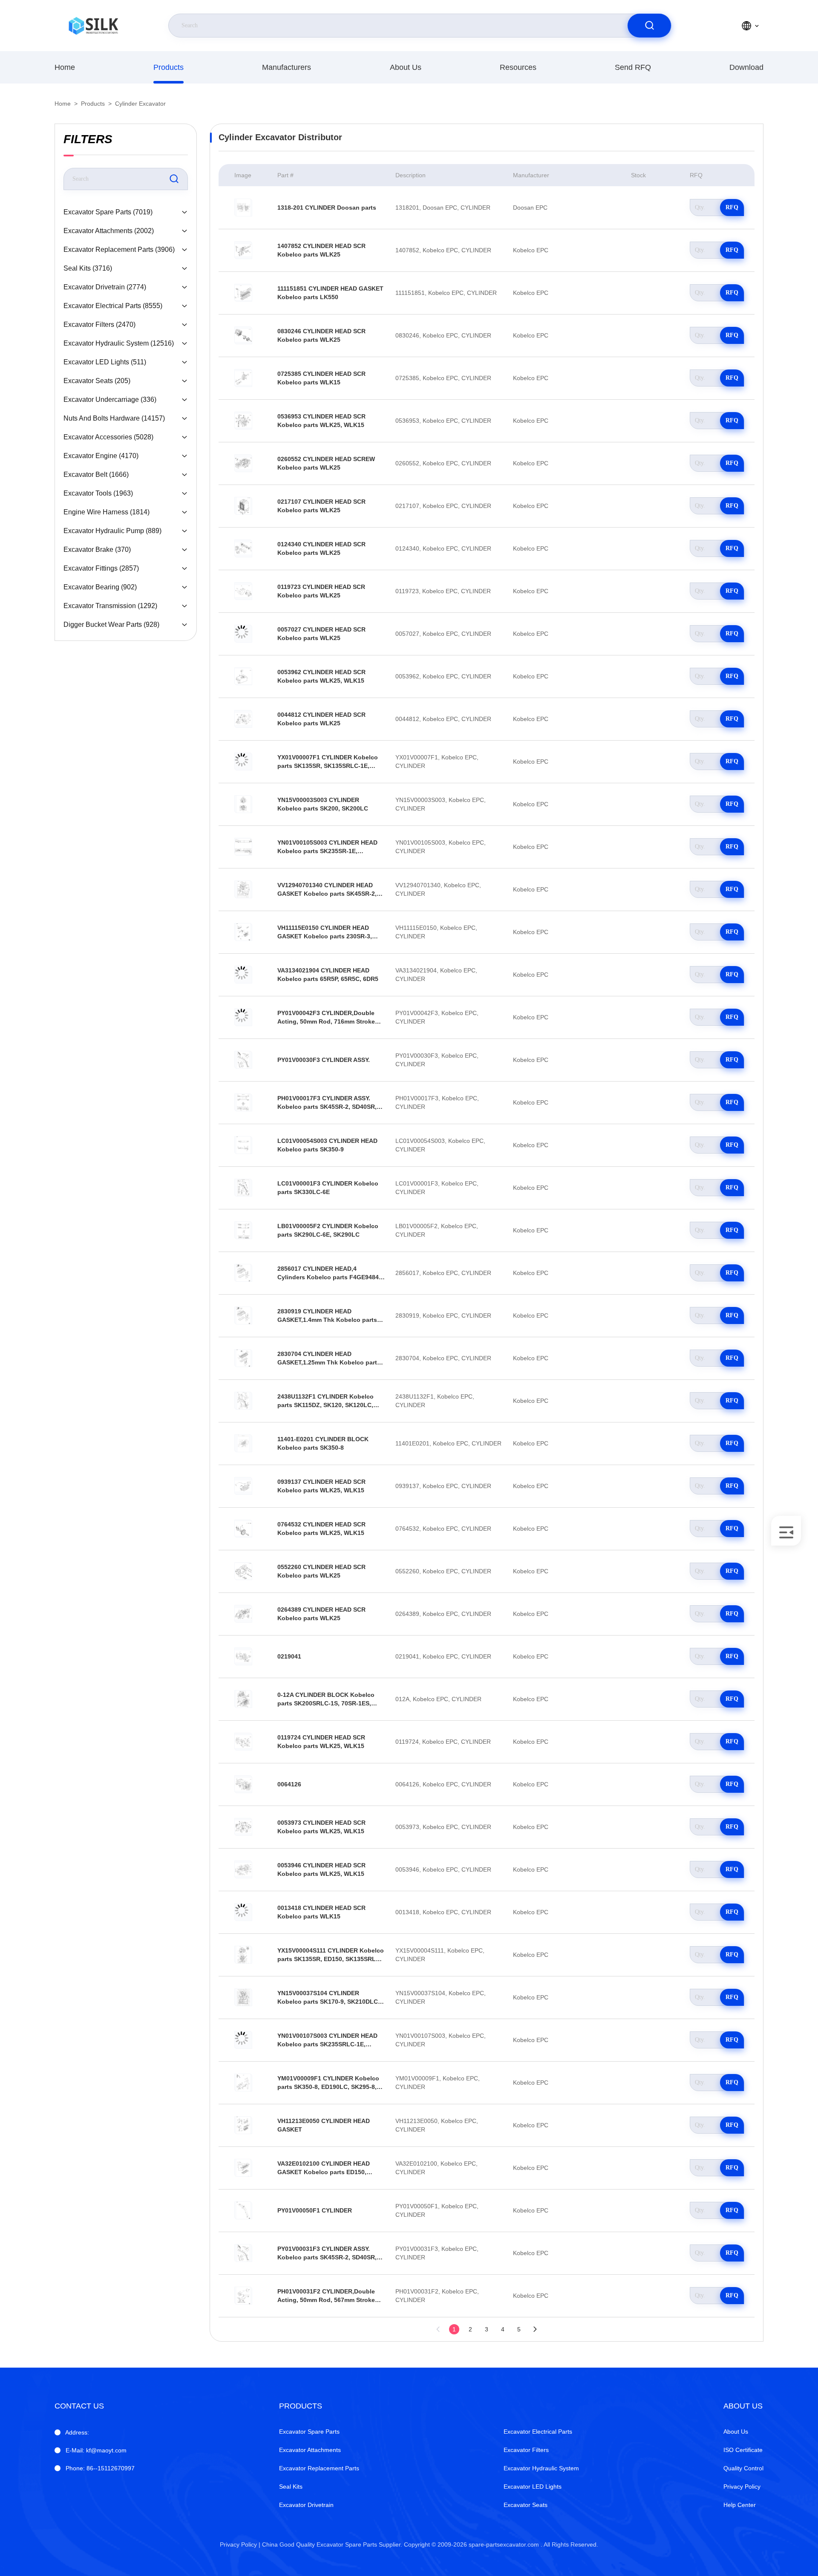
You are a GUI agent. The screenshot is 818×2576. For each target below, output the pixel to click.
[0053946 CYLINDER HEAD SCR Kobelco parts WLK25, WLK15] (243, 1869)
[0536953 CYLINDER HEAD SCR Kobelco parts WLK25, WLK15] (243, 421)
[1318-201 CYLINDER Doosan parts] (243, 208)
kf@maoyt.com (96, 2450)
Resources (518, 67)
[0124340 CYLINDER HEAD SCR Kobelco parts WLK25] (243, 548)
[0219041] (243, 1656)
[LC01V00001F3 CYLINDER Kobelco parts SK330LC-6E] (243, 1188)
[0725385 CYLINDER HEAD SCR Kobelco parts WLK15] (243, 378)
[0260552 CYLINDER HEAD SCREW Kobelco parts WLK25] (243, 463)
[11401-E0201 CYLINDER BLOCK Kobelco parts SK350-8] (243, 1443)
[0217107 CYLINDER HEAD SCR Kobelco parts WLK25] (243, 506)
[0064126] (243, 1784)
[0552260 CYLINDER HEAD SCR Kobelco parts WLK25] (243, 1571)
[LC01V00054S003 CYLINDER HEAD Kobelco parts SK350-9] (243, 1145)
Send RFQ (633, 67)
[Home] (93, 26)
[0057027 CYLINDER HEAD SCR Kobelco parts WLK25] (243, 634)
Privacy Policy (742, 2487)
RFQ (732, 207)
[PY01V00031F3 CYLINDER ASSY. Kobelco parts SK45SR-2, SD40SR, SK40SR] (243, 2253)
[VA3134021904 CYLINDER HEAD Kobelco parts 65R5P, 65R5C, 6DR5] (243, 975)
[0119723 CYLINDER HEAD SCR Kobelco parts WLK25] (243, 591)
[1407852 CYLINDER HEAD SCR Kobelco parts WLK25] (243, 250)
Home (65, 67)
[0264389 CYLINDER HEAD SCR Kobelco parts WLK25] (243, 1614)
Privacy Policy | (240, 2544)
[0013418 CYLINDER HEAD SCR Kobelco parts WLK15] (243, 1912)
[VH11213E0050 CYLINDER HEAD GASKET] (243, 2125)
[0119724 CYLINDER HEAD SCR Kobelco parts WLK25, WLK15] (243, 1742)
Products (168, 67)
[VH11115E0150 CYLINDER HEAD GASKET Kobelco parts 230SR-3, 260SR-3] (243, 932)
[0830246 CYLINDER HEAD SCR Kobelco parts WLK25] (243, 335)
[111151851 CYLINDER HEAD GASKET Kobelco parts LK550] (243, 293)
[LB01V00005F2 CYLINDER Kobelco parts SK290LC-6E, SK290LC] (243, 1230)
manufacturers (287, 67)
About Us (406, 67)
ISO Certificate (743, 2450)
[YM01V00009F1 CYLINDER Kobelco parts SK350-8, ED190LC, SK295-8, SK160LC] (243, 2083)
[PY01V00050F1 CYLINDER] (243, 2210)
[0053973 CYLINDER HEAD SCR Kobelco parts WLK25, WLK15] (243, 1827)
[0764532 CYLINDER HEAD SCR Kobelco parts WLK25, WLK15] (243, 1529)
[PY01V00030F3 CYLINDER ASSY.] (243, 1060)
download (746, 67)
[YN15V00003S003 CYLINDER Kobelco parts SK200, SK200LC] (243, 804)
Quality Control (743, 2468)
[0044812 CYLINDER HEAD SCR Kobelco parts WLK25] (243, 719)
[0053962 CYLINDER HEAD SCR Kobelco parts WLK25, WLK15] (243, 676)
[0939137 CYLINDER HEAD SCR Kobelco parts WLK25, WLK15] (243, 1486)
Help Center (740, 2505)
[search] (649, 26)
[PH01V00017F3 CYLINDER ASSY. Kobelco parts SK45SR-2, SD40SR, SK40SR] (243, 1102)
